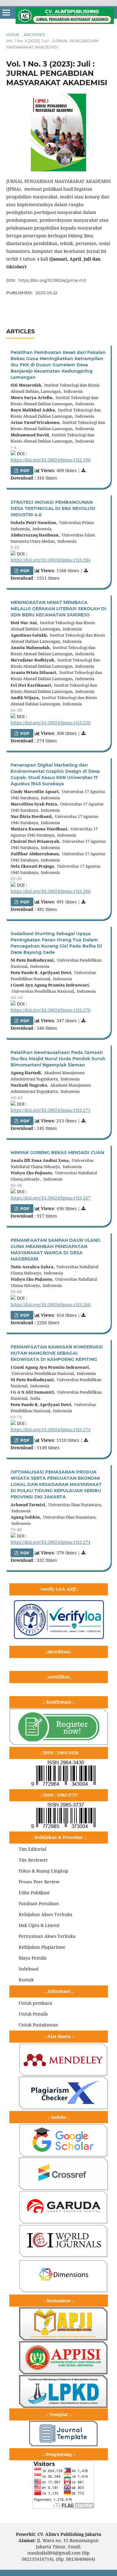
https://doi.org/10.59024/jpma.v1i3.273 (51, 1430)
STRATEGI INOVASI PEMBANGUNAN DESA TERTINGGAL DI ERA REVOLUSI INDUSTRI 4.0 (53, 508)
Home (13, 35)
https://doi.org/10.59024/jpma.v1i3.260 (51, 891)
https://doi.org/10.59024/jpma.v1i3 (52, 280)
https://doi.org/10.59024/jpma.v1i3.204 (51, 560)
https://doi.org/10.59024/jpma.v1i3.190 (51, 460)
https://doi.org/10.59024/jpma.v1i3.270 (51, 1010)
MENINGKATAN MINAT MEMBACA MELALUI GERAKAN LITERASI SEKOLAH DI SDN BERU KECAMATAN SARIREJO (58, 609)
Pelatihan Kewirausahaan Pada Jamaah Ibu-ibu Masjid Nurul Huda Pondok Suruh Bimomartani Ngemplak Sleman (58, 1059)
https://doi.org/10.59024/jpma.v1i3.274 (51, 1542)
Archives (34, 35)
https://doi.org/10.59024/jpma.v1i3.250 (51, 723)
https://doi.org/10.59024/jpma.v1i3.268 (51, 1304)
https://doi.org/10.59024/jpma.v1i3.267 (51, 1198)
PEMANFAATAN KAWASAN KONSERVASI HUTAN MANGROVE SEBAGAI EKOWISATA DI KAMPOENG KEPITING (57, 1353)
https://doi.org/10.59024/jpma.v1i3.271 (51, 1110)
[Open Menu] (6, 12)
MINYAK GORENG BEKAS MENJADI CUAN (57, 1153)
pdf (24, 471)
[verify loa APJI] (59, 1639)
